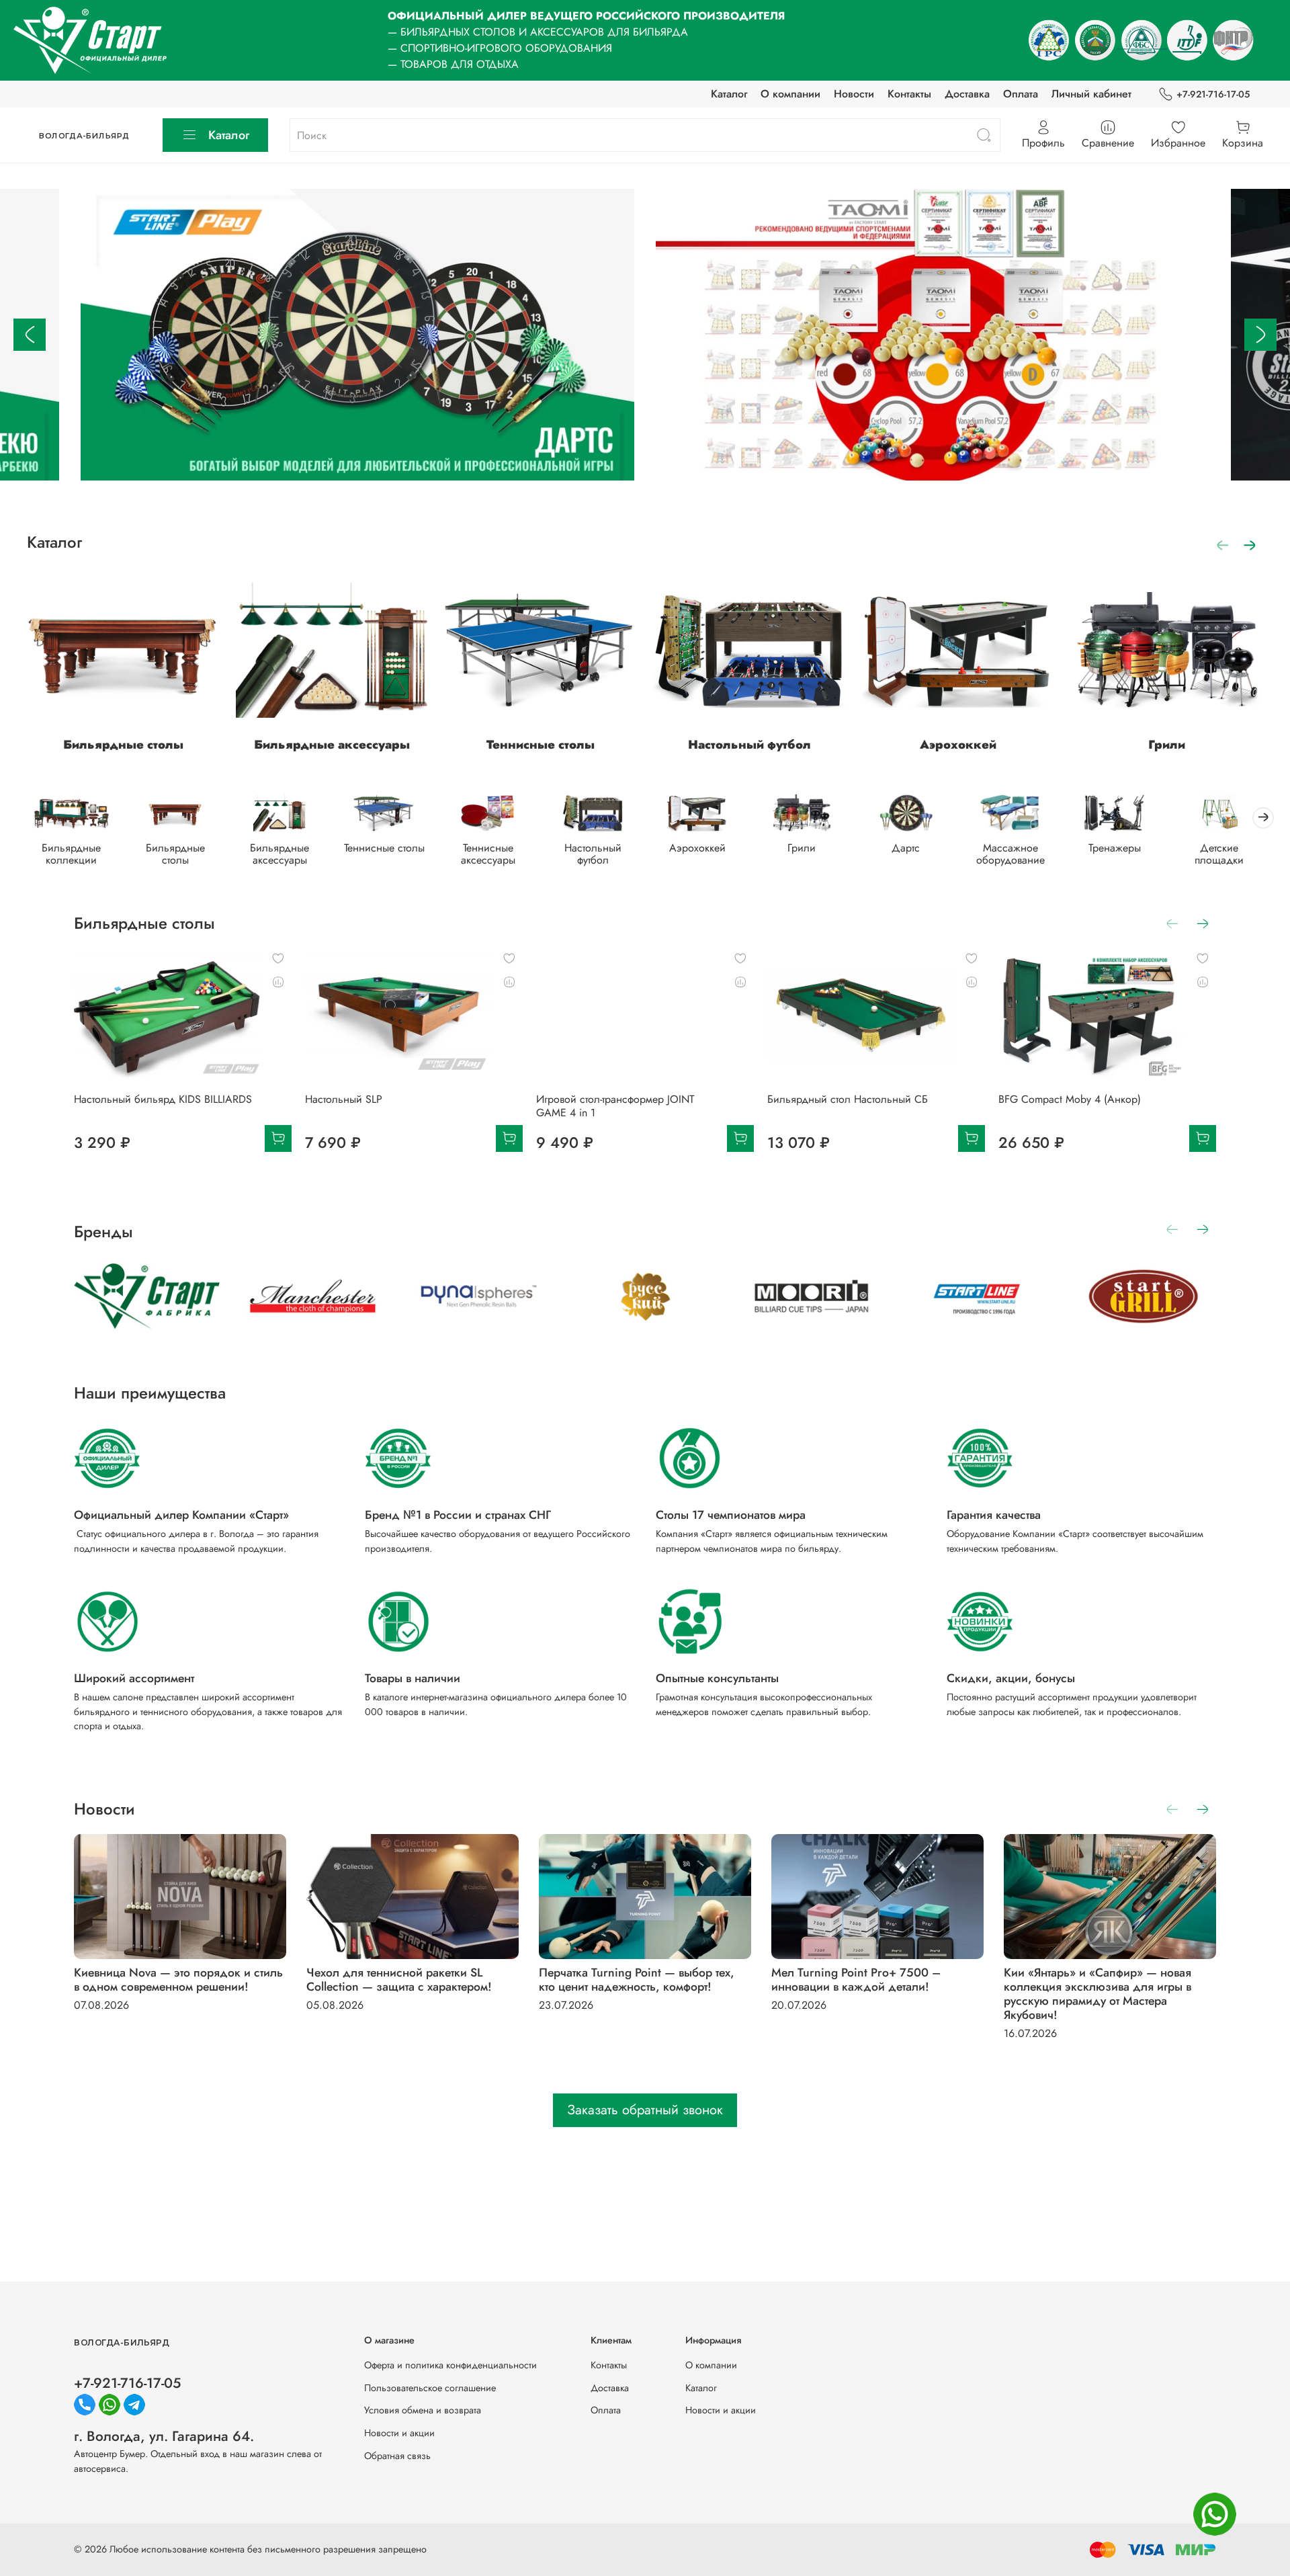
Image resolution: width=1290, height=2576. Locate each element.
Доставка (967, 94)
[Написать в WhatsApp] (1215, 2514)
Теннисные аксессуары (488, 854)
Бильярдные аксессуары (332, 745)
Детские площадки (1219, 854)
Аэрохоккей (958, 745)
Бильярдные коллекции (71, 854)
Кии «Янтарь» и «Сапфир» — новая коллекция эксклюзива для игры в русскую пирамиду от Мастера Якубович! (1098, 1994)
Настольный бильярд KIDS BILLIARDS (163, 1099)
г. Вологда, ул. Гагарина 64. (164, 2436)
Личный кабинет (1091, 94)
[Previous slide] (30, 335)
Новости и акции (399, 2433)
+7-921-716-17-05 (1213, 94)
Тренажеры (1115, 848)
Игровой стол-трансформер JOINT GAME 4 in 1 (615, 1106)
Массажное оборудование (1010, 854)
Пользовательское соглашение (430, 2388)
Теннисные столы (541, 745)
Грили (1167, 745)
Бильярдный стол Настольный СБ (848, 1099)
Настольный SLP (344, 1099)
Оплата (1021, 94)
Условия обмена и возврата (423, 2410)
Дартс (906, 848)
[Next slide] (1260, 335)
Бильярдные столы (123, 745)
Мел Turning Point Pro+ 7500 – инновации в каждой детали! (856, 1980)
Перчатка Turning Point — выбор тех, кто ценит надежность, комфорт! (637, 1980)
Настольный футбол (749, 745)
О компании (790, 94)
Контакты (909, 94)
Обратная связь (397, 2456)
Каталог (729, 94)
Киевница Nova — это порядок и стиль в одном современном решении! (178, 1980)
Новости (854, 94)
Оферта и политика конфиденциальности (450, 2365)
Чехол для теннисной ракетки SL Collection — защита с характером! (399, 1980)
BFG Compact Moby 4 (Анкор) (1070, 1099)
